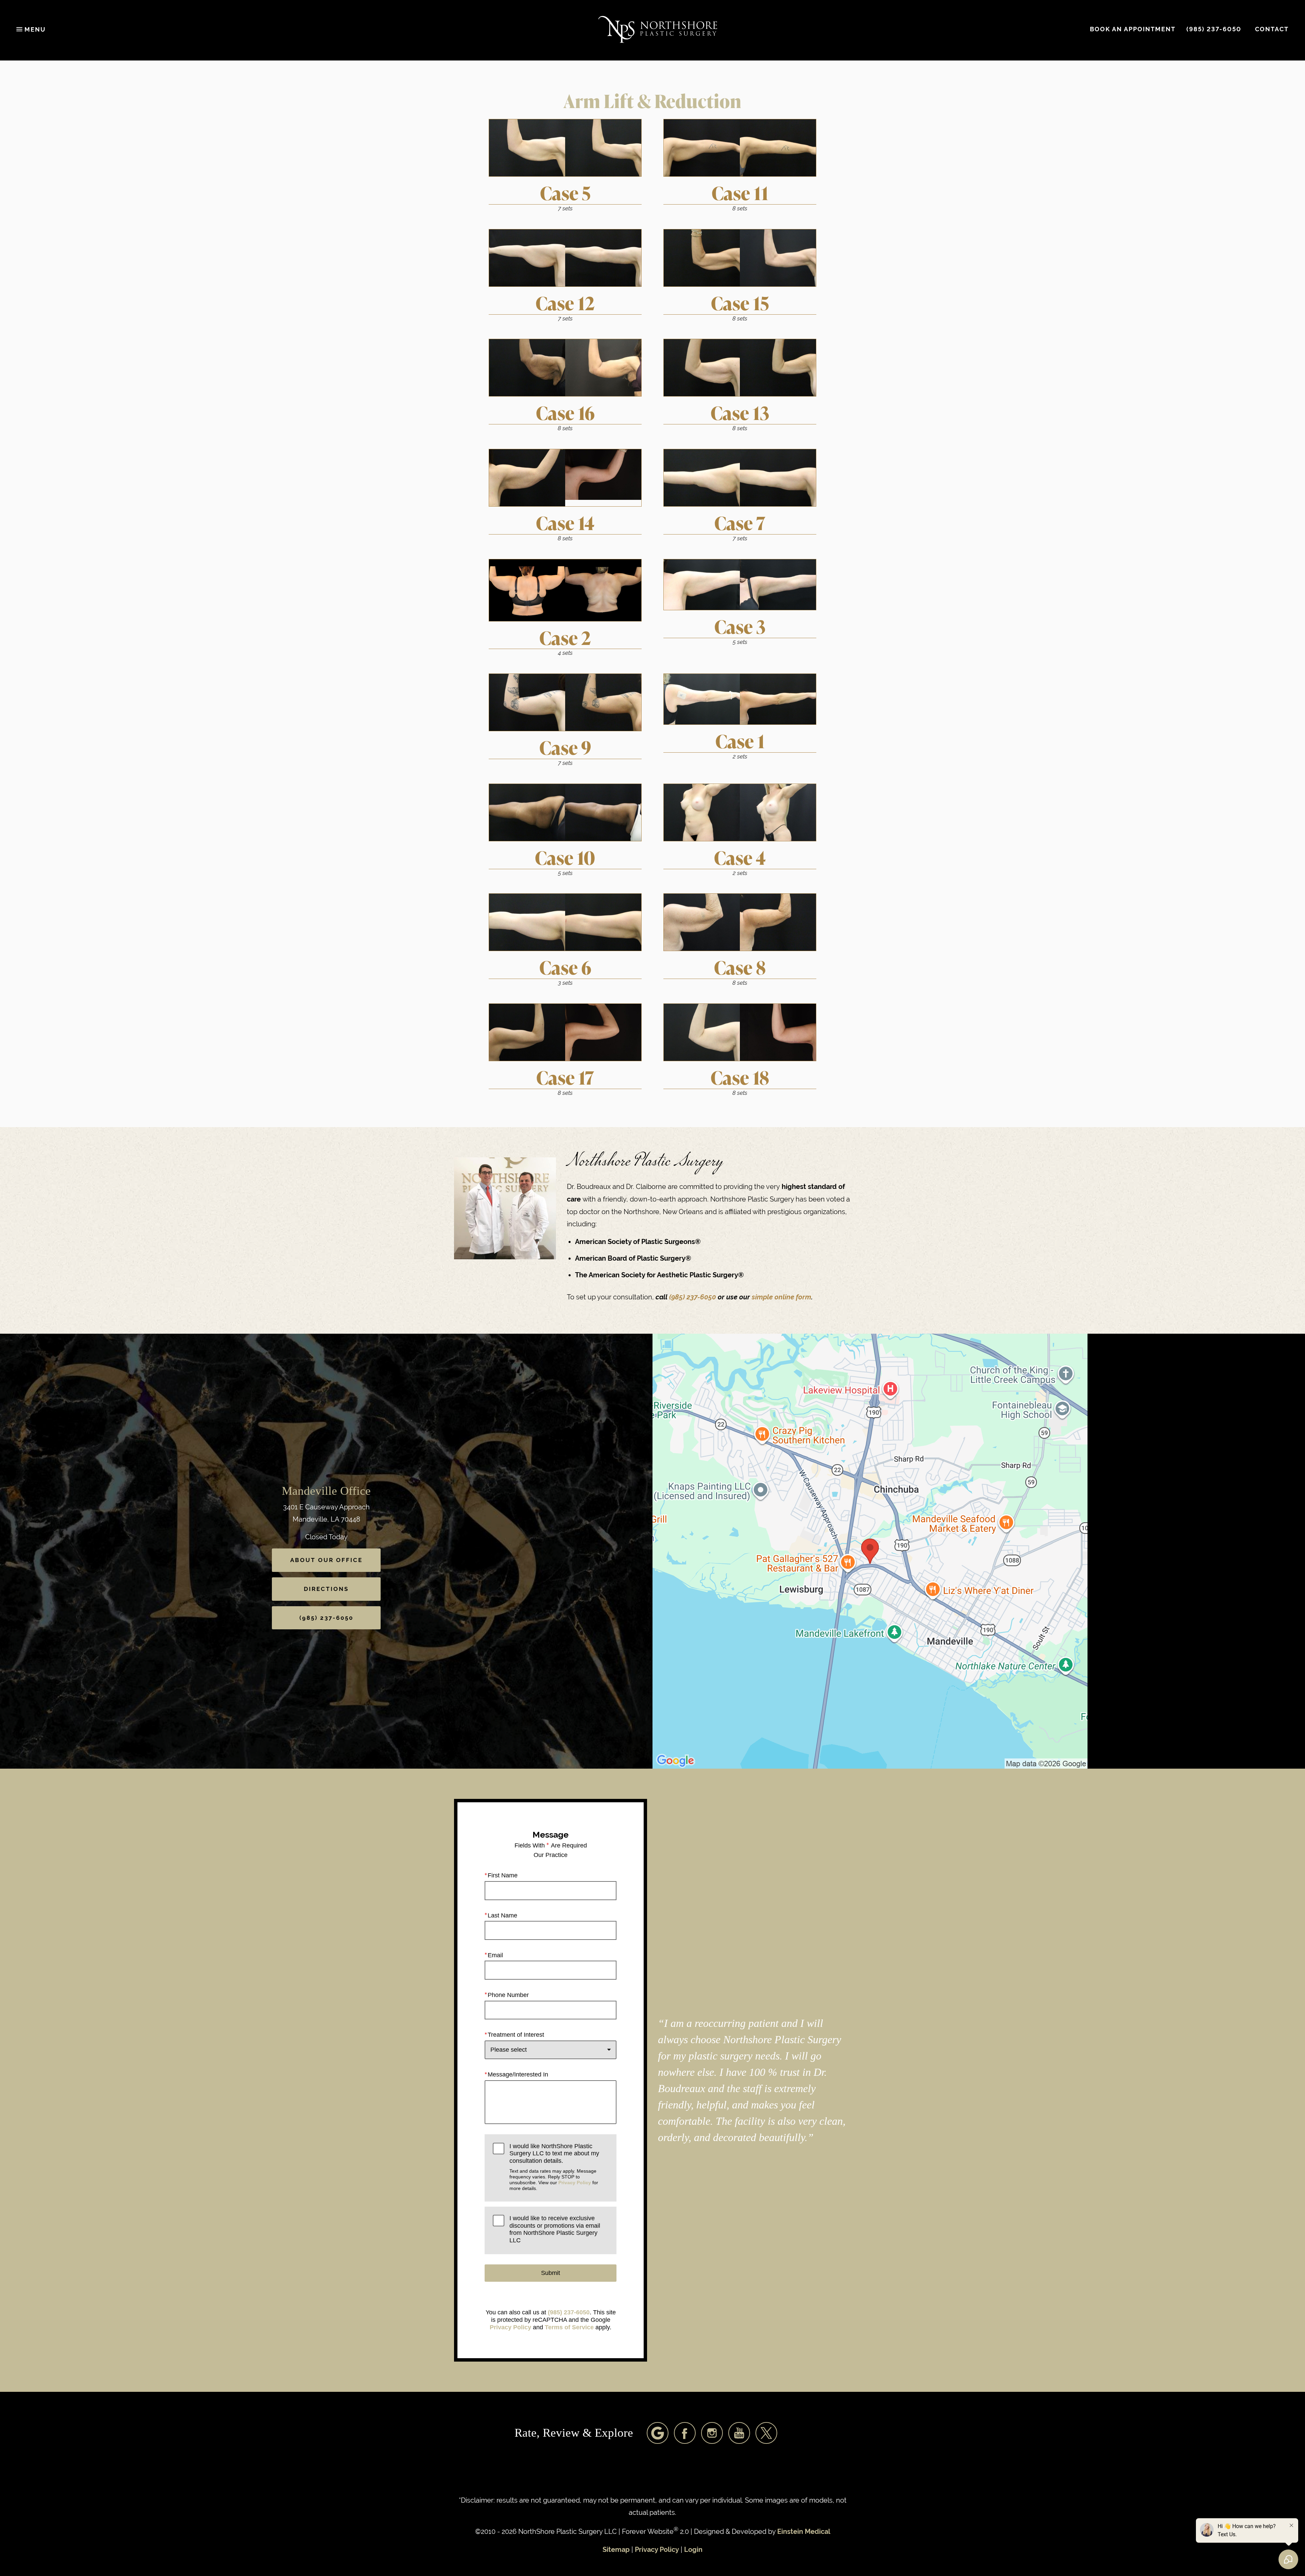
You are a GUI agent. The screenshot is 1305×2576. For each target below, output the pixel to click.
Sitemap (616, 2550)
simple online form (781, 1297)
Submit (551, 2273)
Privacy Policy (575, 2183)
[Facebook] (685, 2433)
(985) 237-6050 (693, 1297)
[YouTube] (739, 2433)
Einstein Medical (804, 2532)
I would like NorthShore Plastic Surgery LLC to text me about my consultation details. (554, 2167)
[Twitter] (766, 2433)
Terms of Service (569, 2327)
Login (693, 2550)
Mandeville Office (326, 1491)
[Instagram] (712, 2433)
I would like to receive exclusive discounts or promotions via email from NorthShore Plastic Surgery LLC (555, 2229)
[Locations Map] (870, 1551)
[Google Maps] (658, 2433)
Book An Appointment (1133, 29)
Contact (1272, 29)
